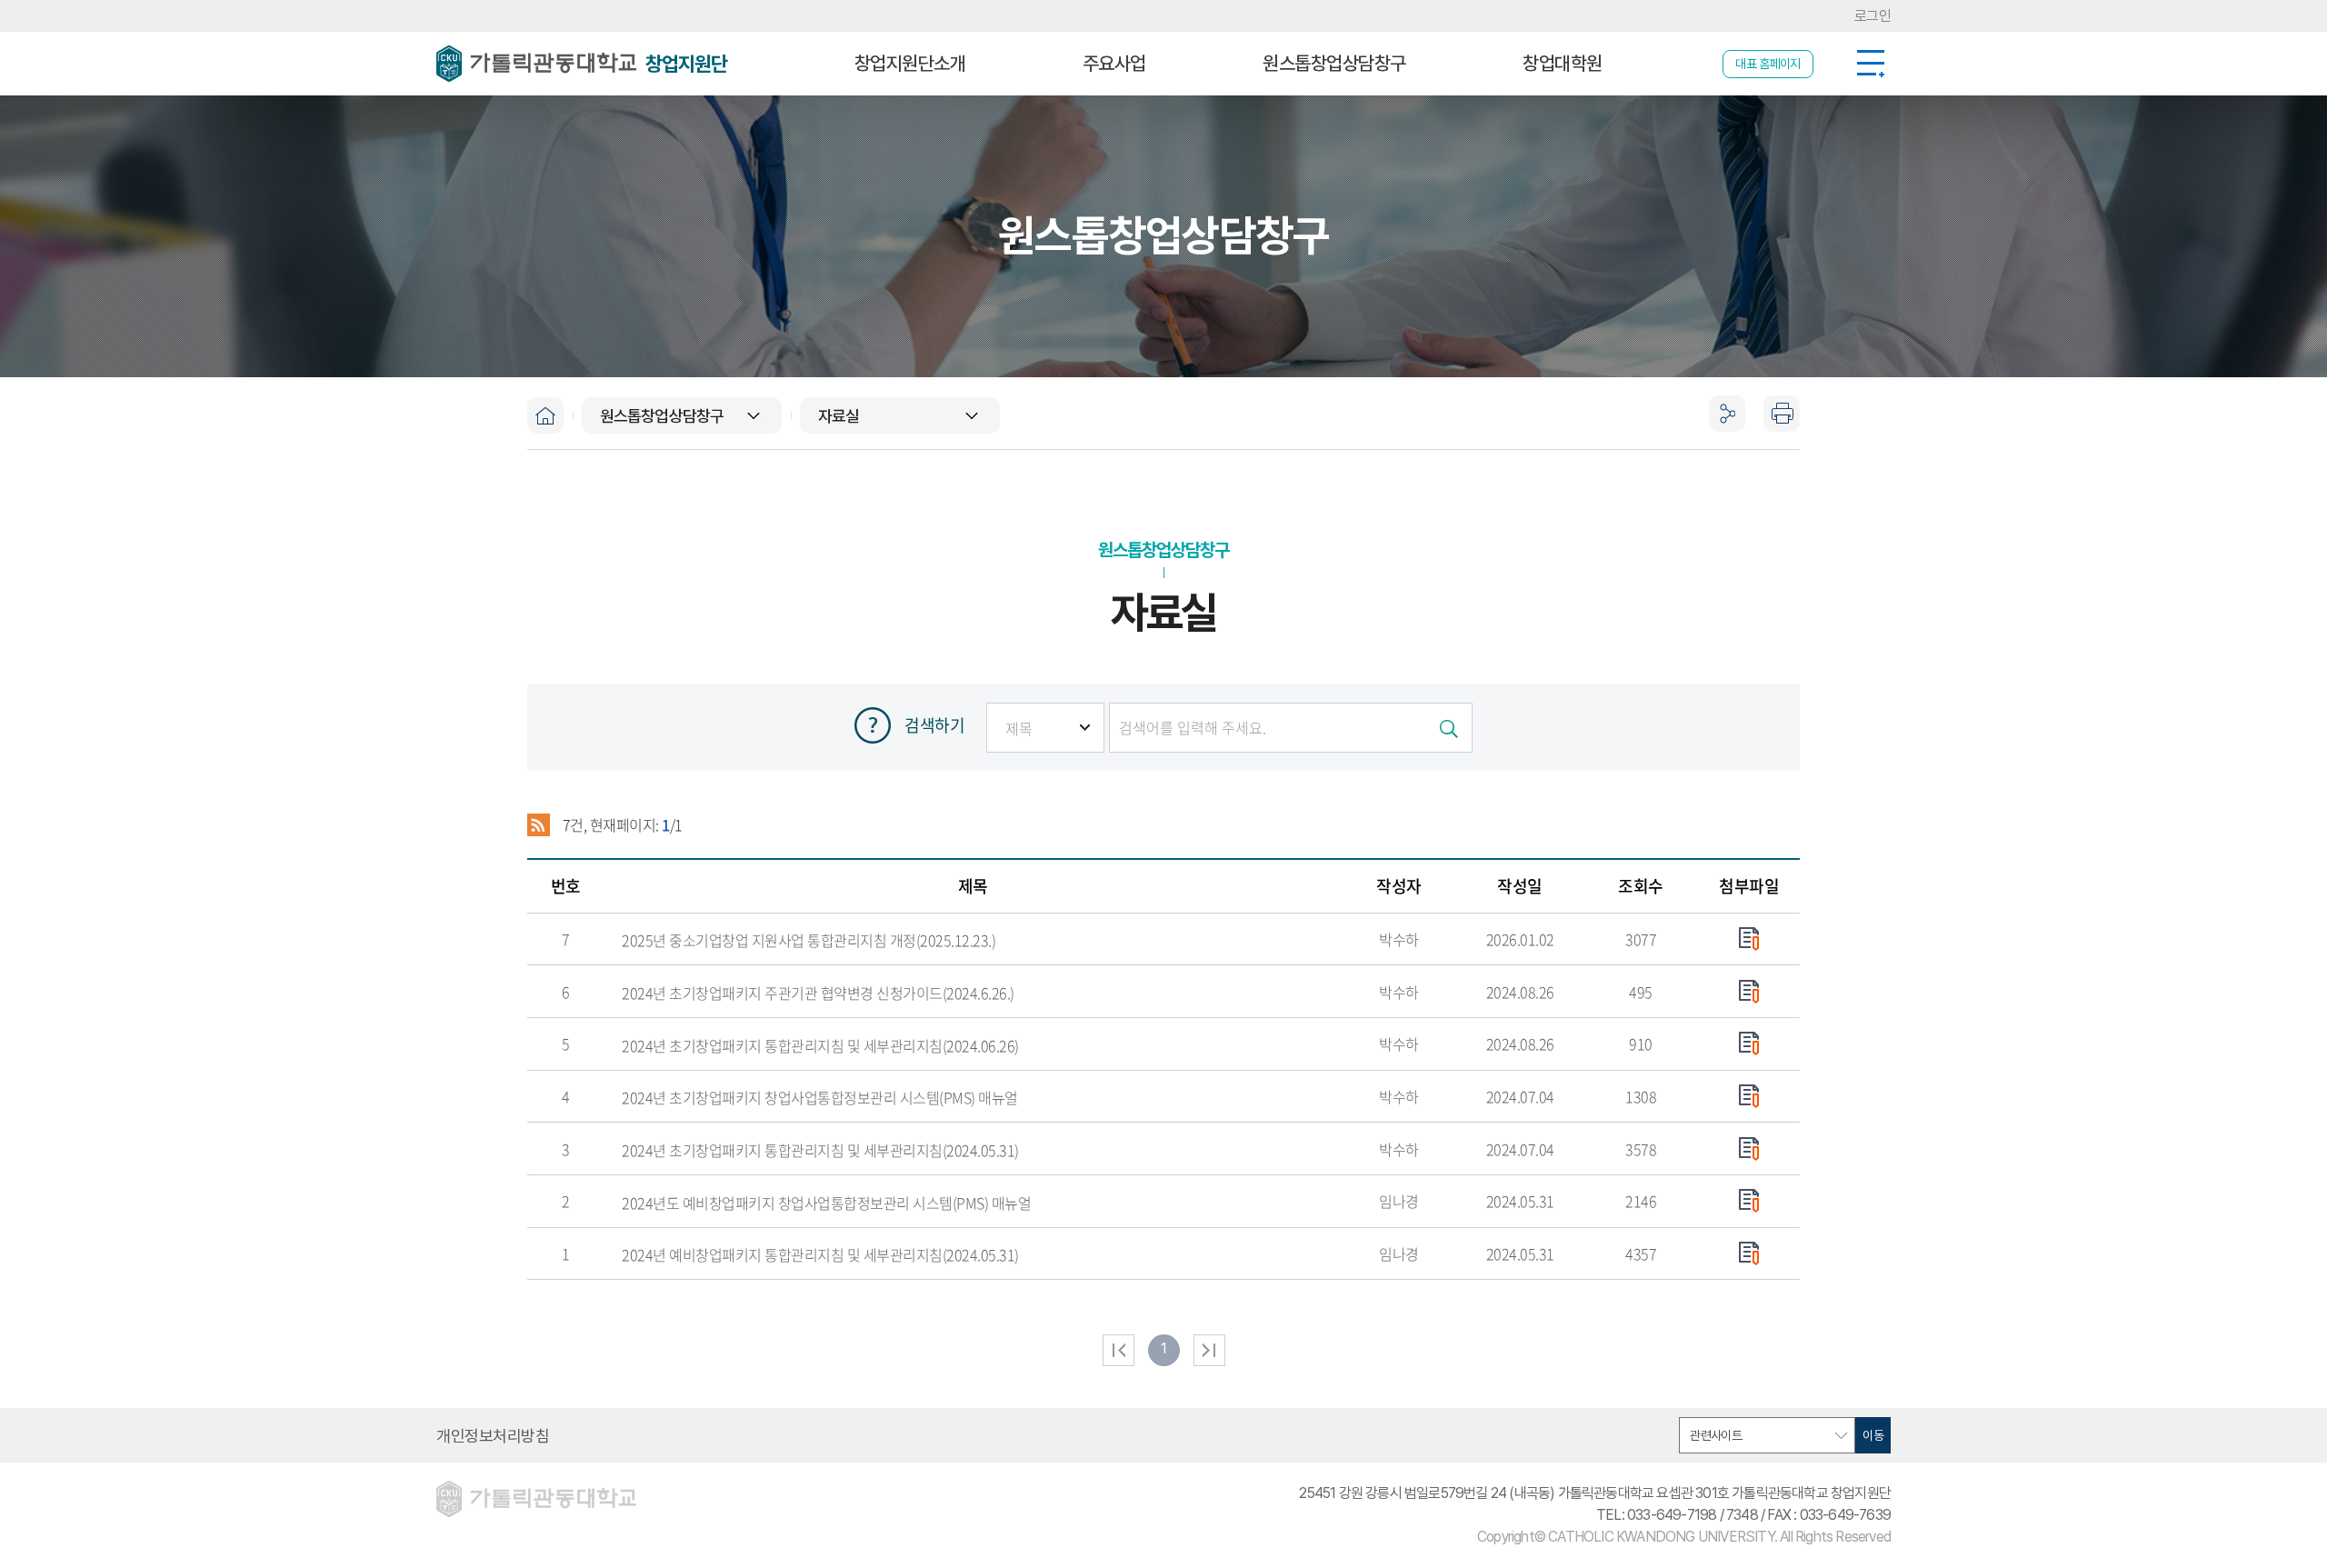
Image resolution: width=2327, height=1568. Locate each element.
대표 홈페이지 (1768, 64)
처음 (1119, 1350)
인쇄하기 (1782, 414)
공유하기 (1727, 414)
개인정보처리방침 (493, 1436)
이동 (1873, 1435)
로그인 (1873, 16)
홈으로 (545, 415)
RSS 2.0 (539, 825)
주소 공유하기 (1727, 585)
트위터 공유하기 (1727, 545)
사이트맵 (1870, 64)
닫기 (1727, 468)
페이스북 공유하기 (1727, 505)
